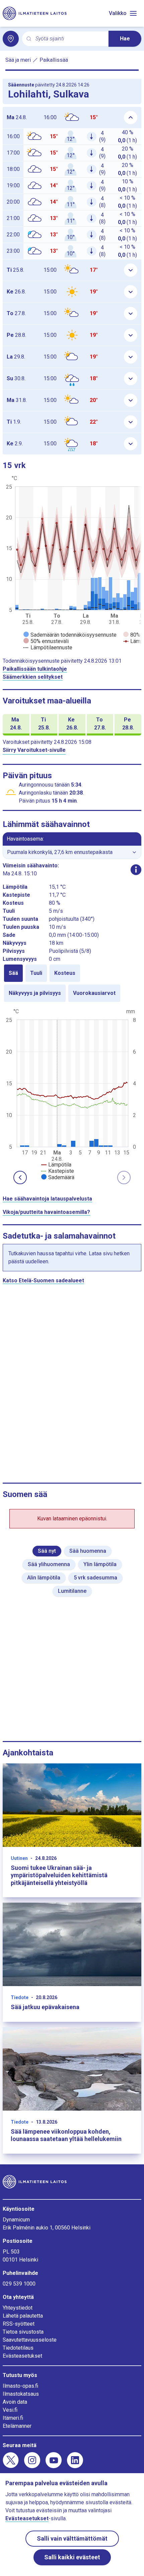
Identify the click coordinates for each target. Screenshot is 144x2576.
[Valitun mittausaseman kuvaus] (136, 870)
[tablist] (72, 983)
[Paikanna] (11, 39)
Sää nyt (47, 1551)
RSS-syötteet (19, 2324)
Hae (125, 39)
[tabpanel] (72, 1094)
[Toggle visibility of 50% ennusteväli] (46, 641)
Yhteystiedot (18, 2308)
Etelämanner (17, 2426)
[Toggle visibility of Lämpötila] (56, 1165)
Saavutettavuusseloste (30, 2340)
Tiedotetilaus (18, 2348)
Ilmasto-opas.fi (20, 2386)
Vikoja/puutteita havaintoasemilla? (46, 1212)
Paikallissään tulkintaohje (35, 669)
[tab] (13, 973)
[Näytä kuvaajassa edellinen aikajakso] (20, 1177)
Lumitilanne (72, 1591)
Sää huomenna (88, 1551)
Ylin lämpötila (100, 1564)
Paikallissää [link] (54, 60)
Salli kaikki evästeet (72, 2557)
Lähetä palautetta (23, 2316)
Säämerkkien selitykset (33, 677)
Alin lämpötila (44, 1578)
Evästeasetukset (22, 2356)
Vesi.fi (10, 2410)
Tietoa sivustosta (23, 2332)
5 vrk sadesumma (95, 1578)
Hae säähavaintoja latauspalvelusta (47, 1199)
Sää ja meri (18, 60)
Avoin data (15, 2402)
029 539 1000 (19, 2284)
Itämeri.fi (13, 2418)
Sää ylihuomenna (49, 1564)
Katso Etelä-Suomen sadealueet (43, 1280)
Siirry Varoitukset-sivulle (34, 750)
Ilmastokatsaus (21, 2394)
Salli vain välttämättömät (72, 2538)
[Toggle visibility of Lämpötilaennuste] (48, 648)
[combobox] (69, 39)
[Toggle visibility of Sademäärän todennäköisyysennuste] (70, 635)
